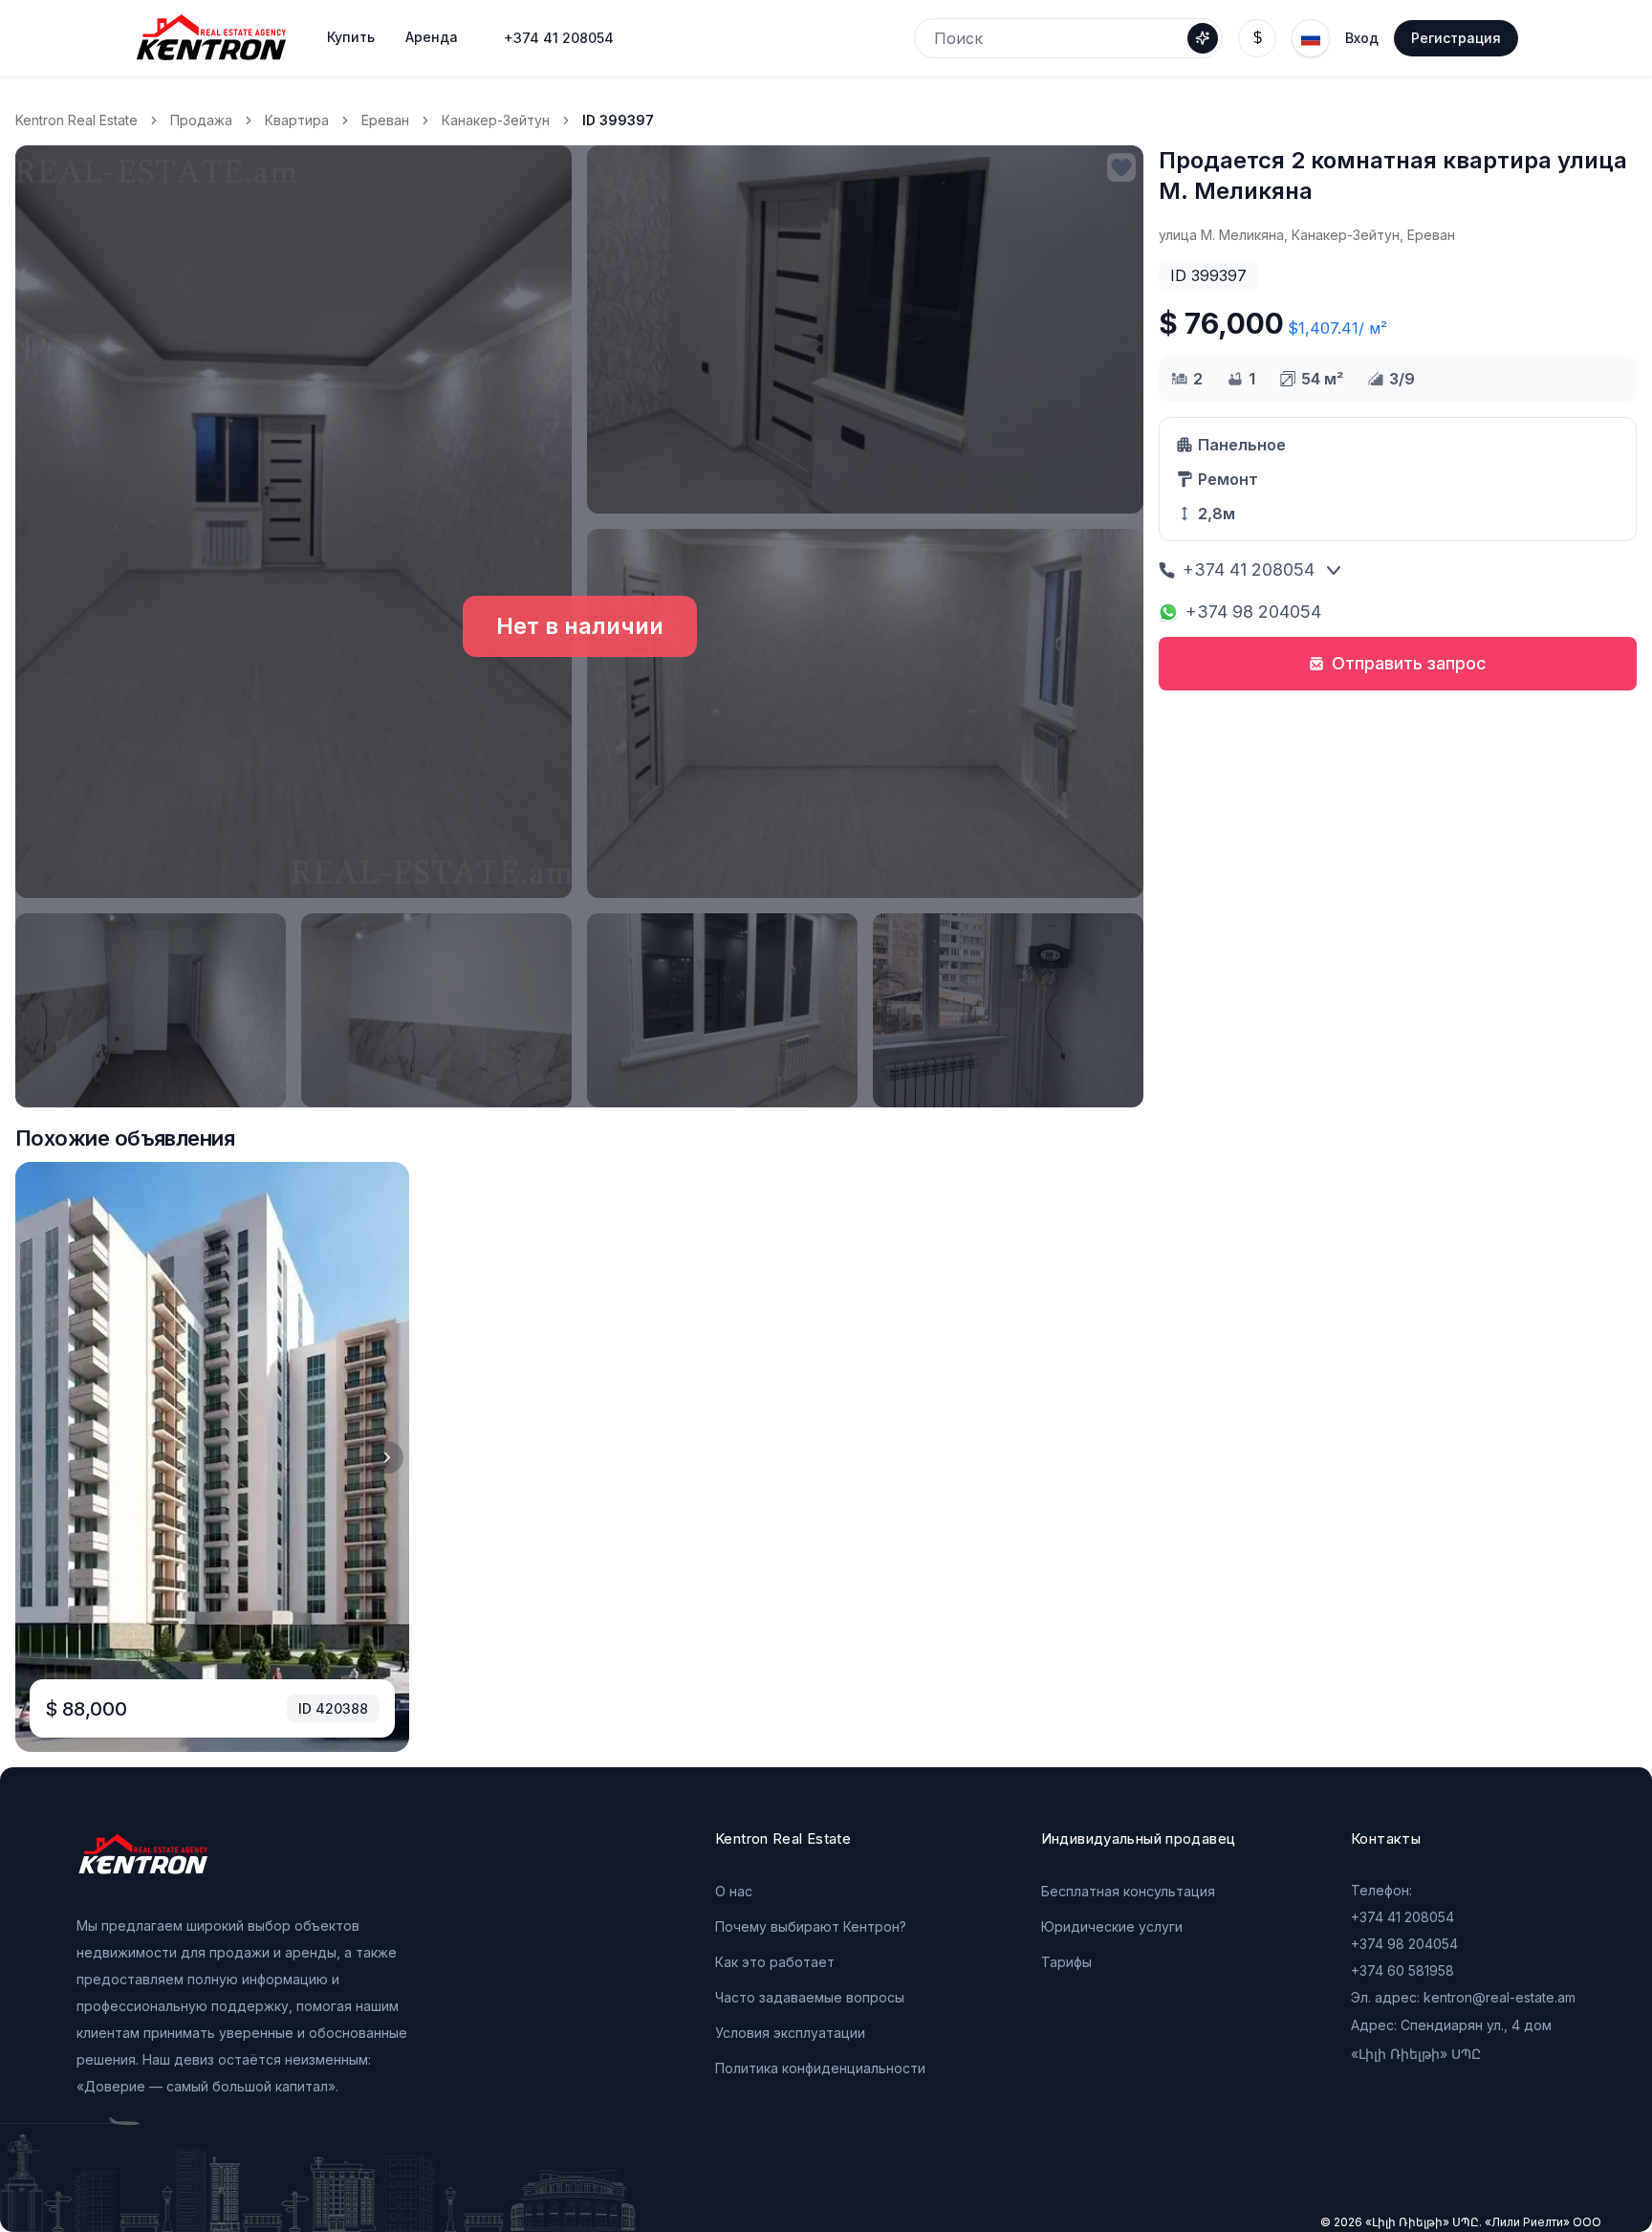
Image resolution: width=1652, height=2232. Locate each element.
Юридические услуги (1112, 1926)
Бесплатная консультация (1128, 1891)
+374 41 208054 (559, 38)
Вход (1362, 38)
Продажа (201, 120)
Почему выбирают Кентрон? (811, 1926)
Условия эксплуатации (790, 2033)
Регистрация (1456, 38)
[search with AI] (1203, 38)
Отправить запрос (1409, 663)
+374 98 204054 (1253, 612)
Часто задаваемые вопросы (810, 1997)
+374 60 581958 (1402, 1970)
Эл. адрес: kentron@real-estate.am (1463, 1997)
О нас (734, 1891)
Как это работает (775, 1962)
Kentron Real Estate (76, 120)
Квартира (297, 120)
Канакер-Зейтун (496, 120)
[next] (387, 1457)
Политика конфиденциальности (820, 2068)
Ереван (385, 120)
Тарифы (1066, 1962)
